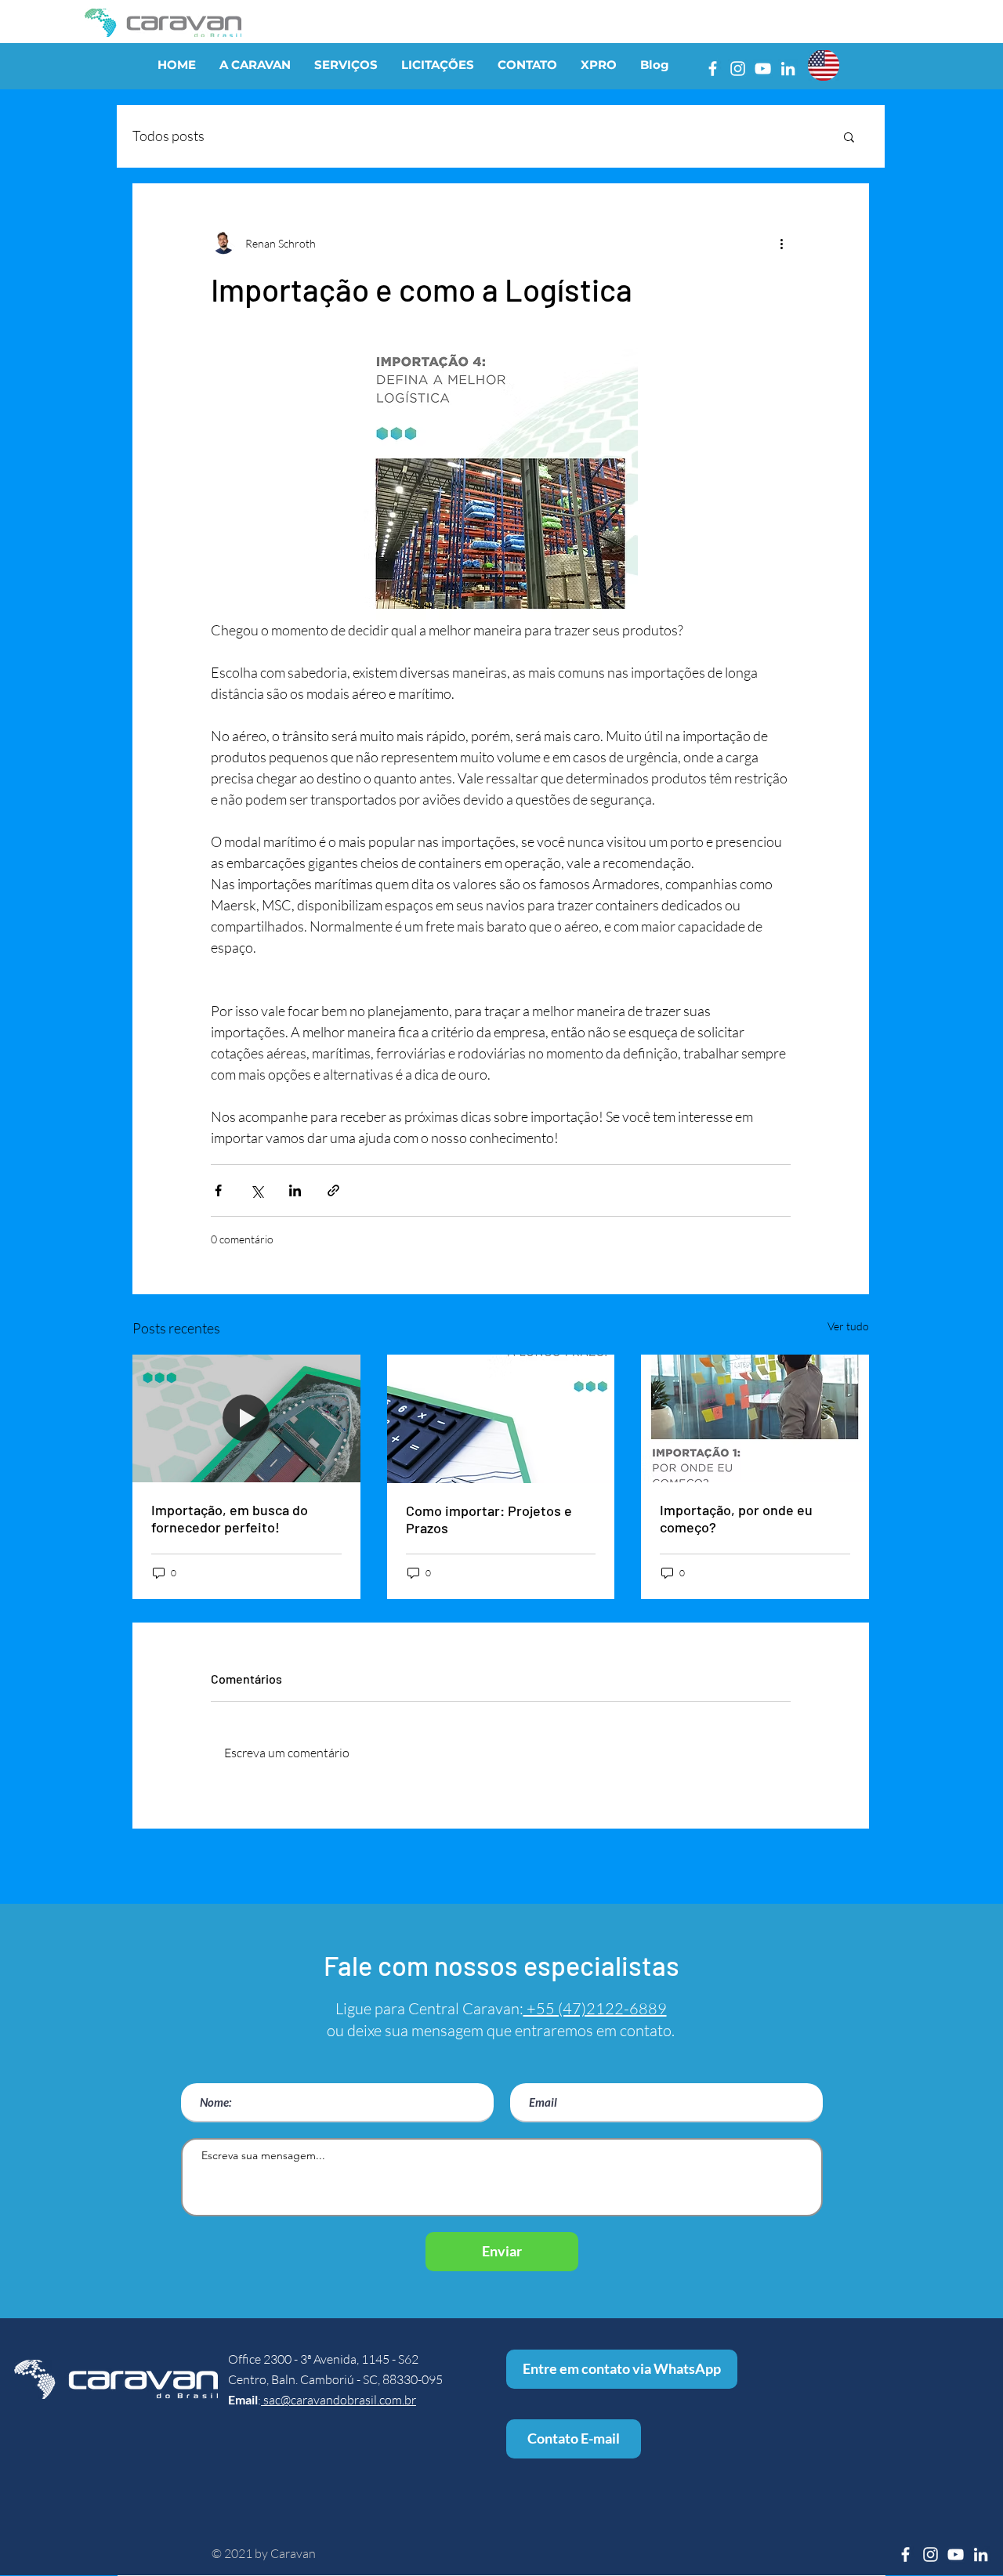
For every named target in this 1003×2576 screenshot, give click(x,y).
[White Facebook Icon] (905, 2554)
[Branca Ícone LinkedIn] (788, 69)
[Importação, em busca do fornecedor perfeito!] (246, 1418)
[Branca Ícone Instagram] (738, 69)
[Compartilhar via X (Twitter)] (257, 1190)
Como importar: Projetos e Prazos (489, 1519)
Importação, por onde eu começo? (736, 1518)
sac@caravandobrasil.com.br (339, 2400)
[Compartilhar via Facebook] (218, 1190)
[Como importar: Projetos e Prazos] (501, 1419)
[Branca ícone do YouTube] (763, 69)
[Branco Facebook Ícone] (713, 69)
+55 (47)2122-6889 (595, 2008)
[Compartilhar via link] (333, 1190)
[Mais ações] (781, 243)
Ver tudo (848, 1326)
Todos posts (168, 136)
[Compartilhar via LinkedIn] (295, 1190)
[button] (849, 136)
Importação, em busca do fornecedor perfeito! (230, 1518)
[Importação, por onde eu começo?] (755, 1418)
